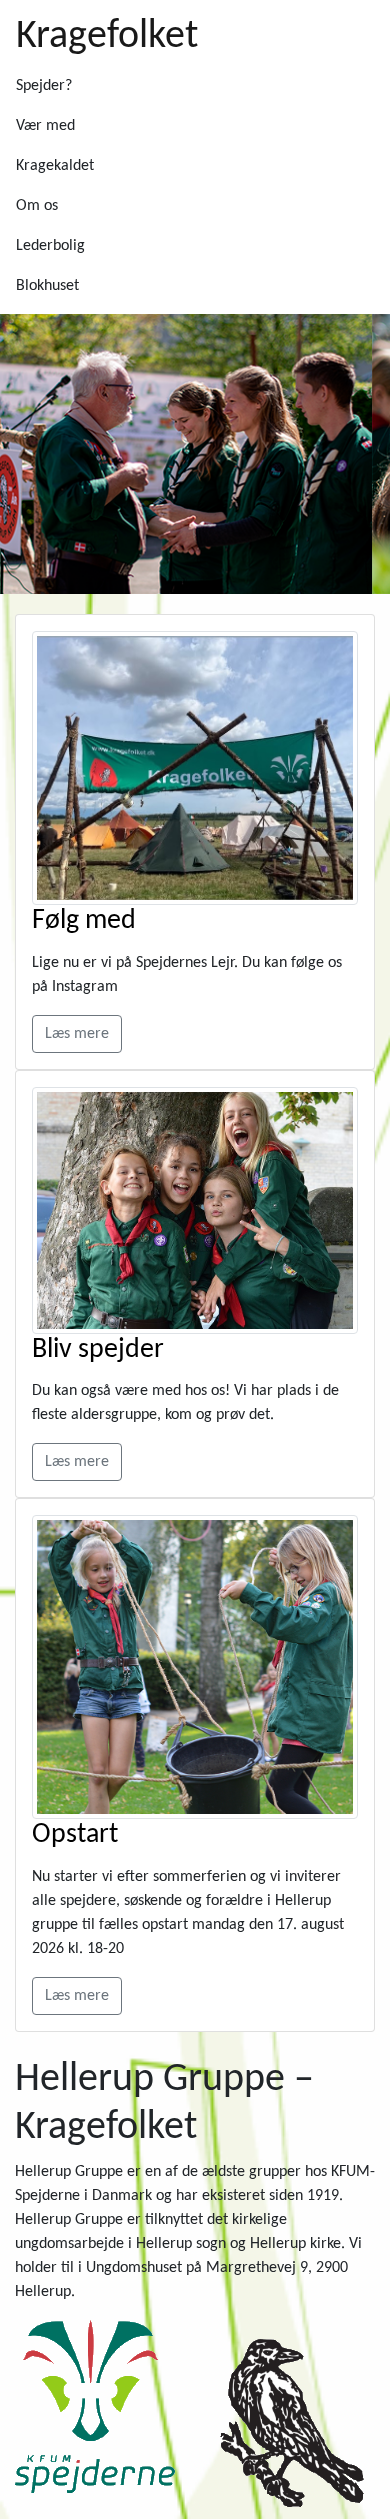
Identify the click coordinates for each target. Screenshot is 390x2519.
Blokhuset (47, 286)
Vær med (45, 126)
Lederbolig (50, 246)
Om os (37, 206)
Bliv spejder (98, 1350)
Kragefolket (107, 37)
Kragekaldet (55, 166)
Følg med (84, 921)
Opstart (75, 1835)
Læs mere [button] (77, 1034)
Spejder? (44, 86)
